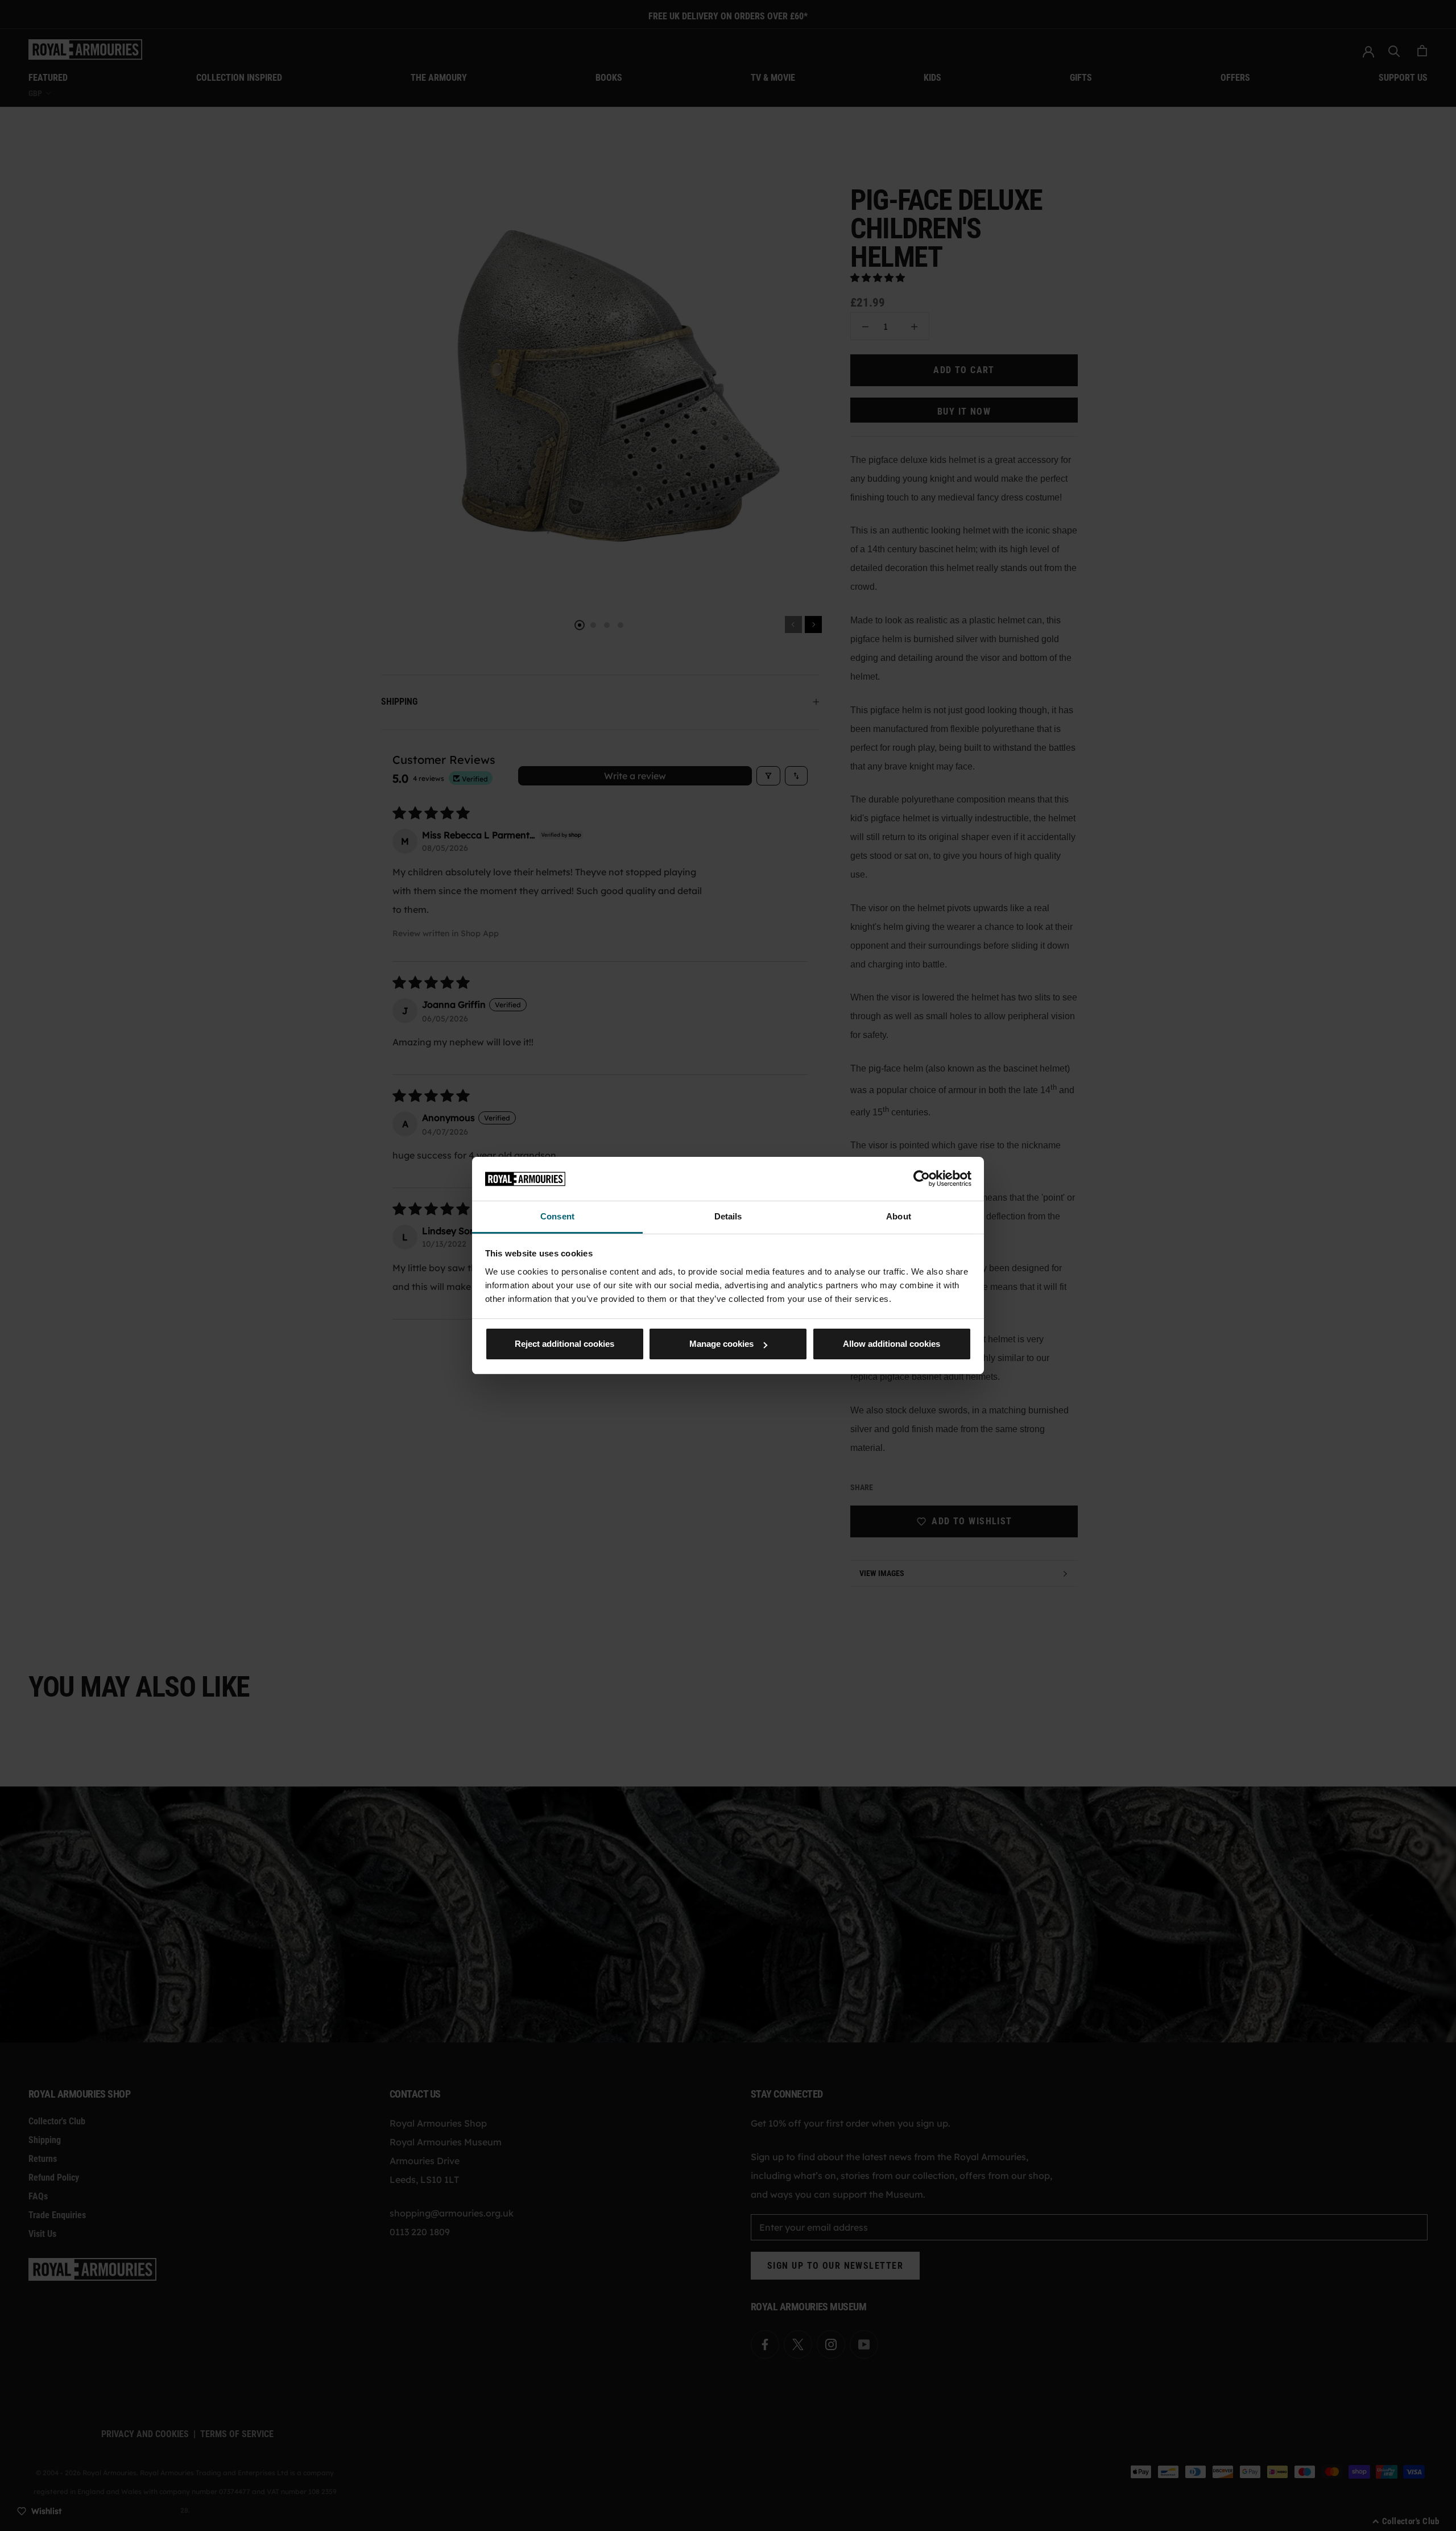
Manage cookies (721, 1344)
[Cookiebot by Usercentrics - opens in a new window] (922, 1178)
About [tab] (899, 1216)
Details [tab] (728, 1216)
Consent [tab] (557, 1216)
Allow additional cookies (892, 1344)
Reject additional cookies (564, 1344)
